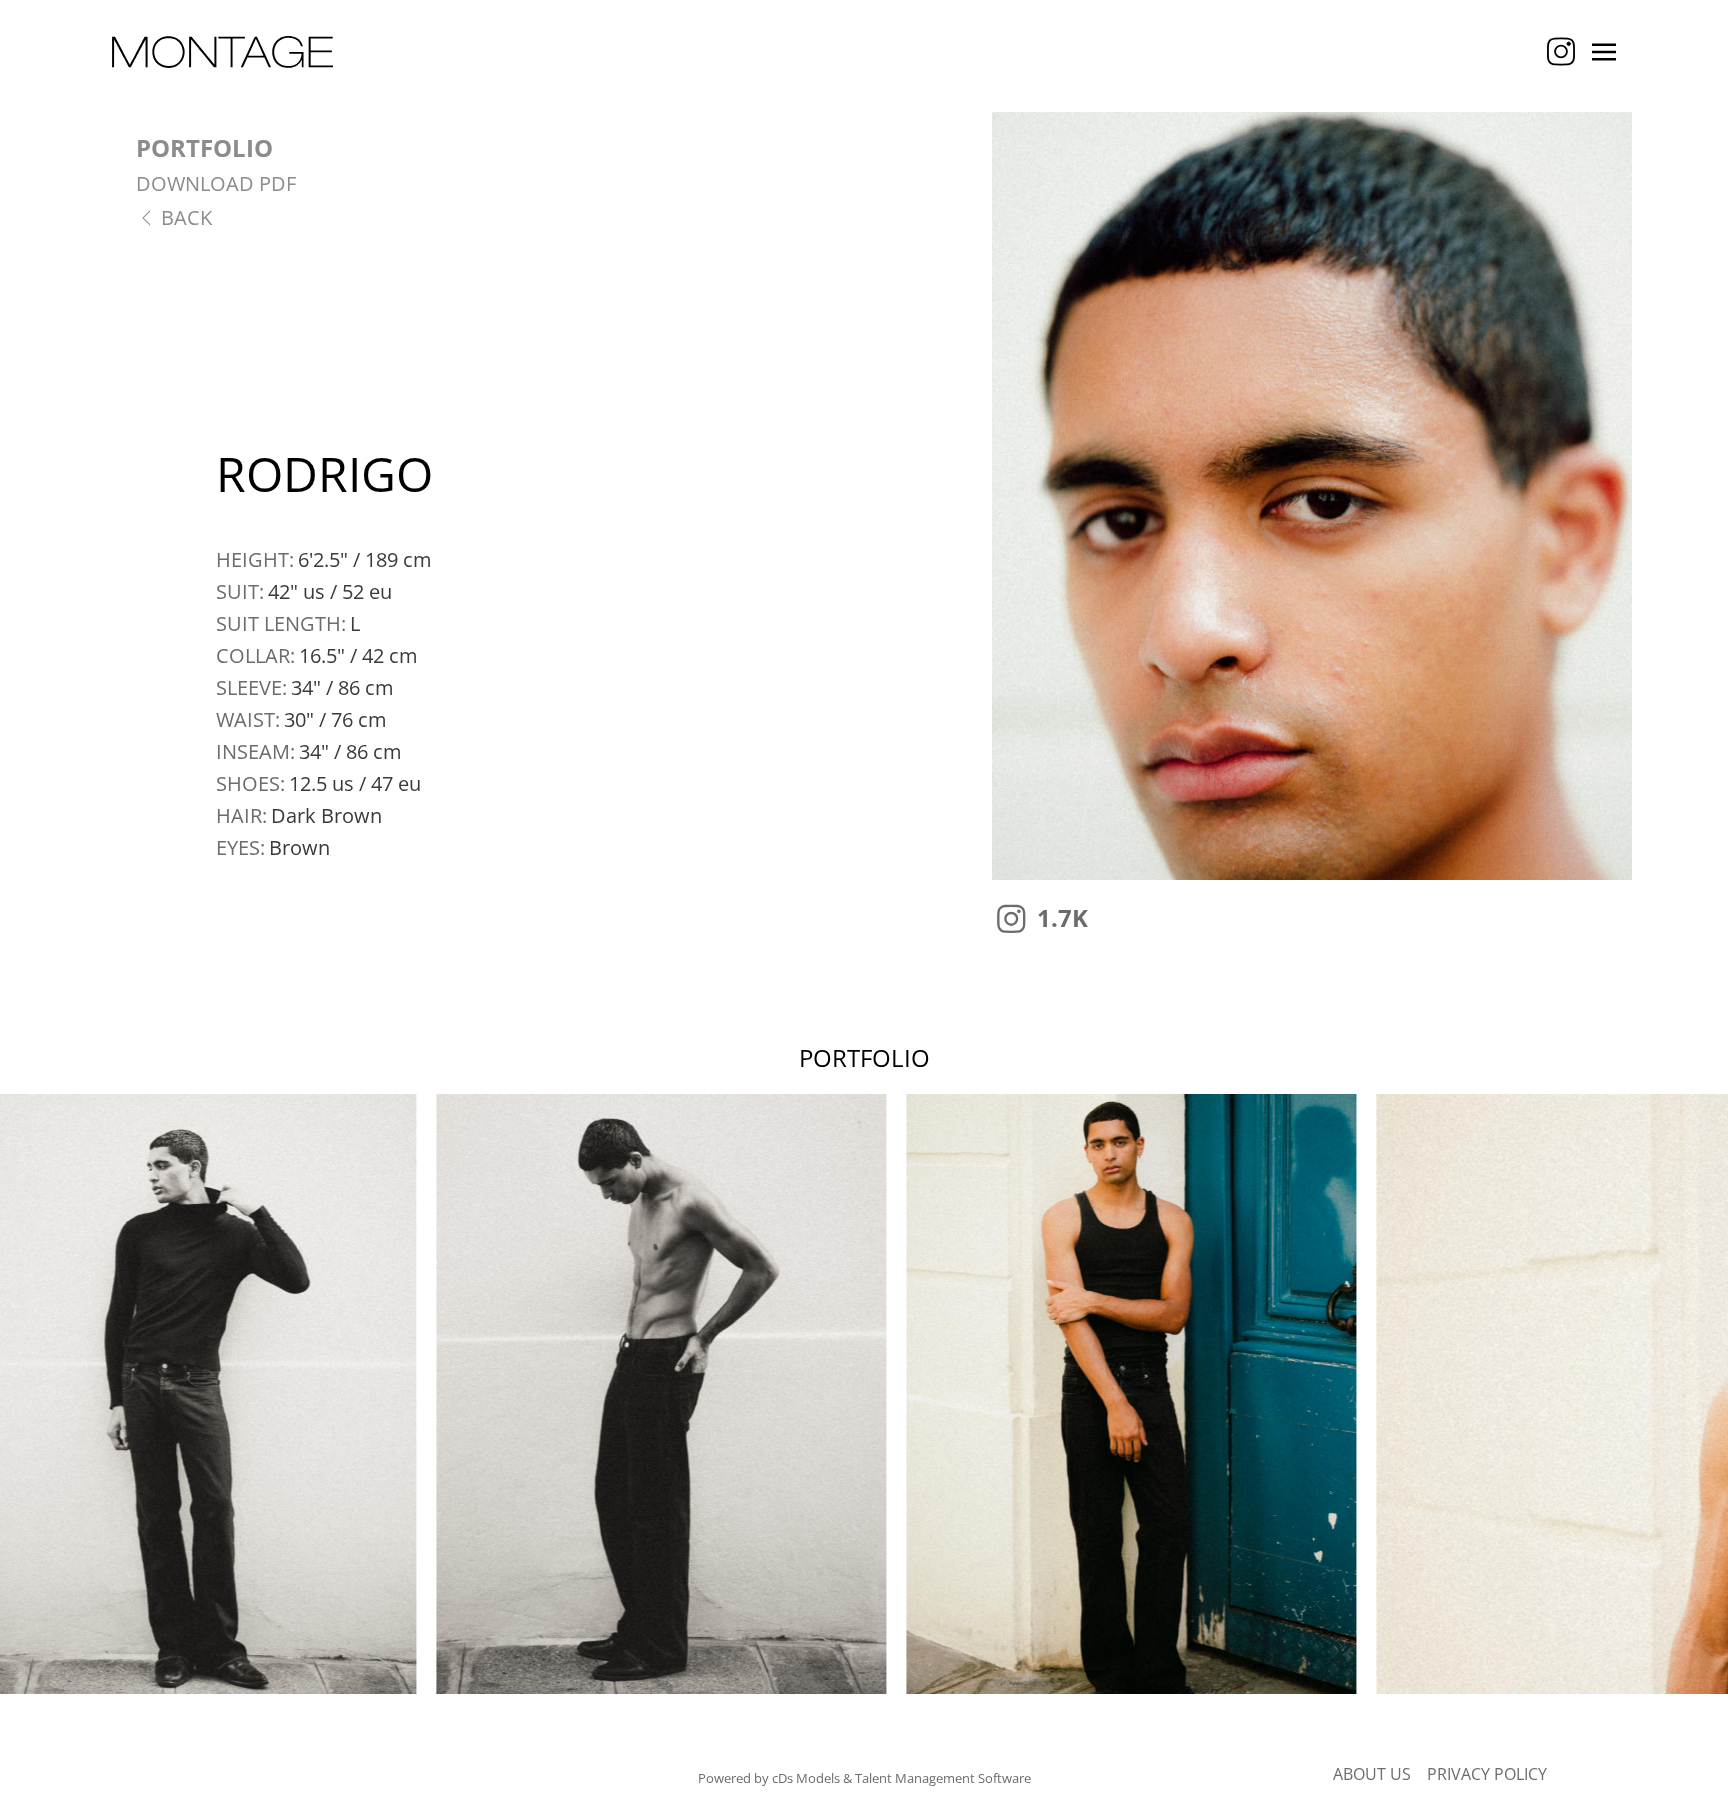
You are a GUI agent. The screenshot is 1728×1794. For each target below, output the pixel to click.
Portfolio (204, 147)
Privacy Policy (1487, 1774)
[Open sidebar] (1604, 52)
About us (1372, 1774)
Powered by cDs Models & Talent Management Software (864, 1778)
